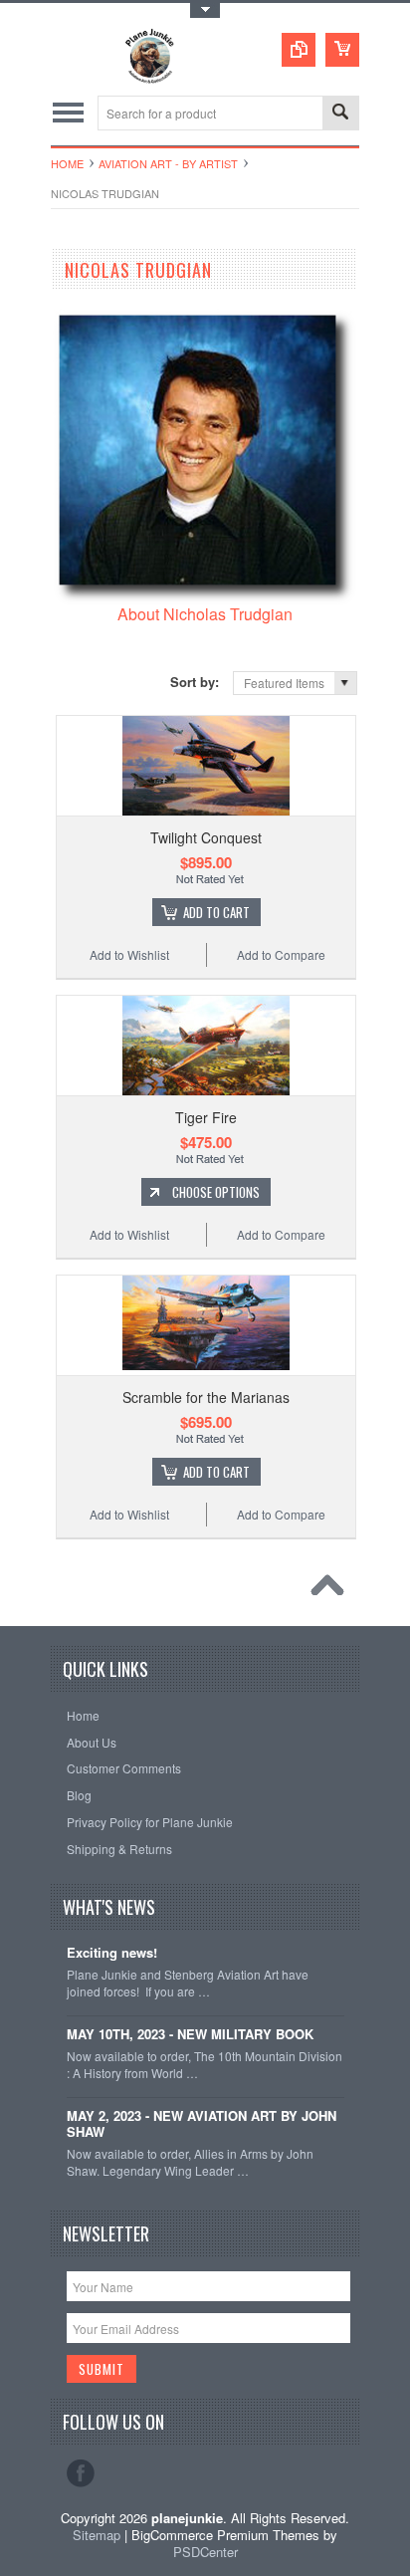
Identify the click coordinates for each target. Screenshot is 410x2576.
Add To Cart (216, 912)
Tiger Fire (206, 1117)
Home (67, 163)
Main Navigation (68, 113)
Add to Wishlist (129, 954)
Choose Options (216, 1192)
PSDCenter (205, 2552)
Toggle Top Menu (205, 10)
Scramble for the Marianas (206, 1397)
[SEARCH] (340, 114)
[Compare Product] (299, 50)
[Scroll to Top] (332, 1590)
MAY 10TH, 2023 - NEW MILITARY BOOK (190, 2035)
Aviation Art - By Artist (168, 163)
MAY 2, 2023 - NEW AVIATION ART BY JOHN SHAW (202, 2125)
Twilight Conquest (206, 837)
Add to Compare (281, 954)
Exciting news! (112, 1953)
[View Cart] (342, 50)
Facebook (81, 2473)
